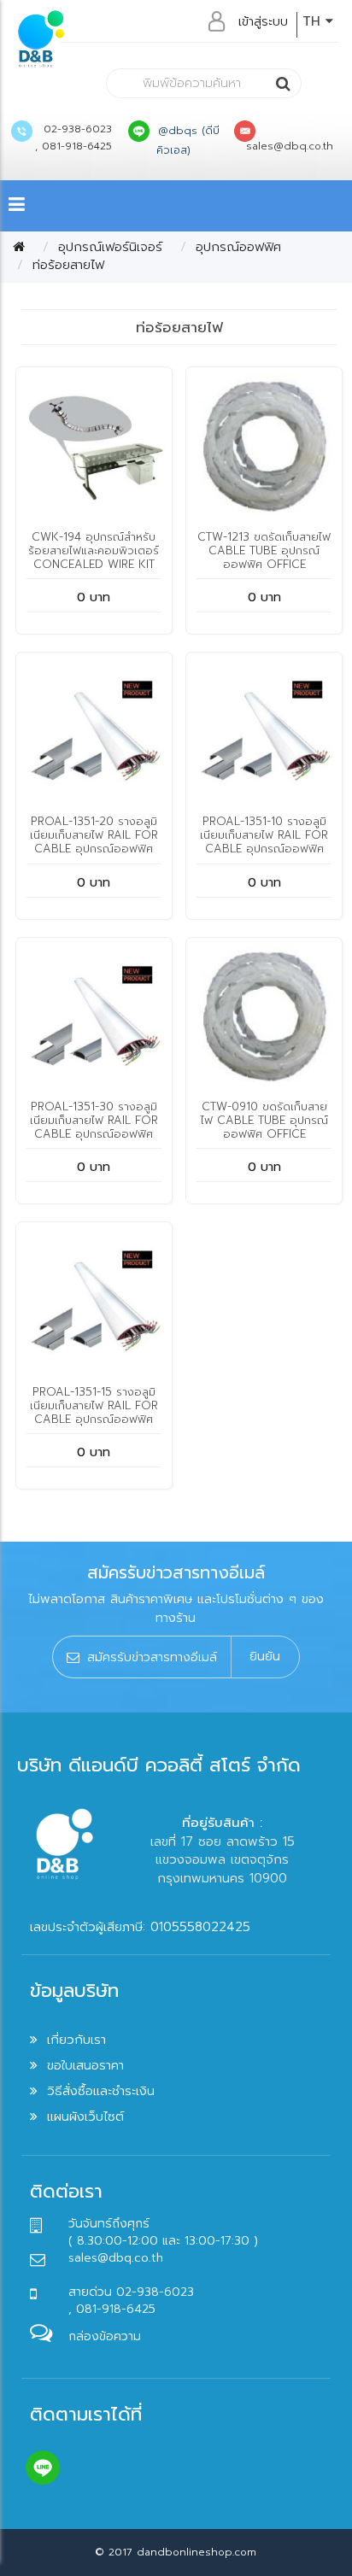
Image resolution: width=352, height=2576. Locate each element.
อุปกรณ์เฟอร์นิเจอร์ (110, 247)
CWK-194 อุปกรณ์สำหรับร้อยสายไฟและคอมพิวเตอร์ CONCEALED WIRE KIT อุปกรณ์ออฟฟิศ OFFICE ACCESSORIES (94, 564)
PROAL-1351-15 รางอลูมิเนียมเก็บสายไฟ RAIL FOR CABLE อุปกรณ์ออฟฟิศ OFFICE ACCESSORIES (94, 1412)
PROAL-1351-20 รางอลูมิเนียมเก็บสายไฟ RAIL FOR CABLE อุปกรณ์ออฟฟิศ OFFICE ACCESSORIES (94, 842)
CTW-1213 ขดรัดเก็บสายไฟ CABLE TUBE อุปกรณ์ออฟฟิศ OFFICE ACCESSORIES (264, 557)
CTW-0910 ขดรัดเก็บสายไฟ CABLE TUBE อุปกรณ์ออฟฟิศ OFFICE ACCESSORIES (264, 1127)
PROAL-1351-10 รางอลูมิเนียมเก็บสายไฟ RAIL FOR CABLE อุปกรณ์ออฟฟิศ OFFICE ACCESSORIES (264, 842)
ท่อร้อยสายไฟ (68, 265)
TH (314, 21)
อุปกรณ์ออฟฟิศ (238, 247)
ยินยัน (265, 1656)
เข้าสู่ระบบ (263, 21)
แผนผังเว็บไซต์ (85, 2116)
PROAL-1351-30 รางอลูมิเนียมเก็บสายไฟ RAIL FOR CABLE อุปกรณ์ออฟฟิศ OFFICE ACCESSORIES (94, 1127)
